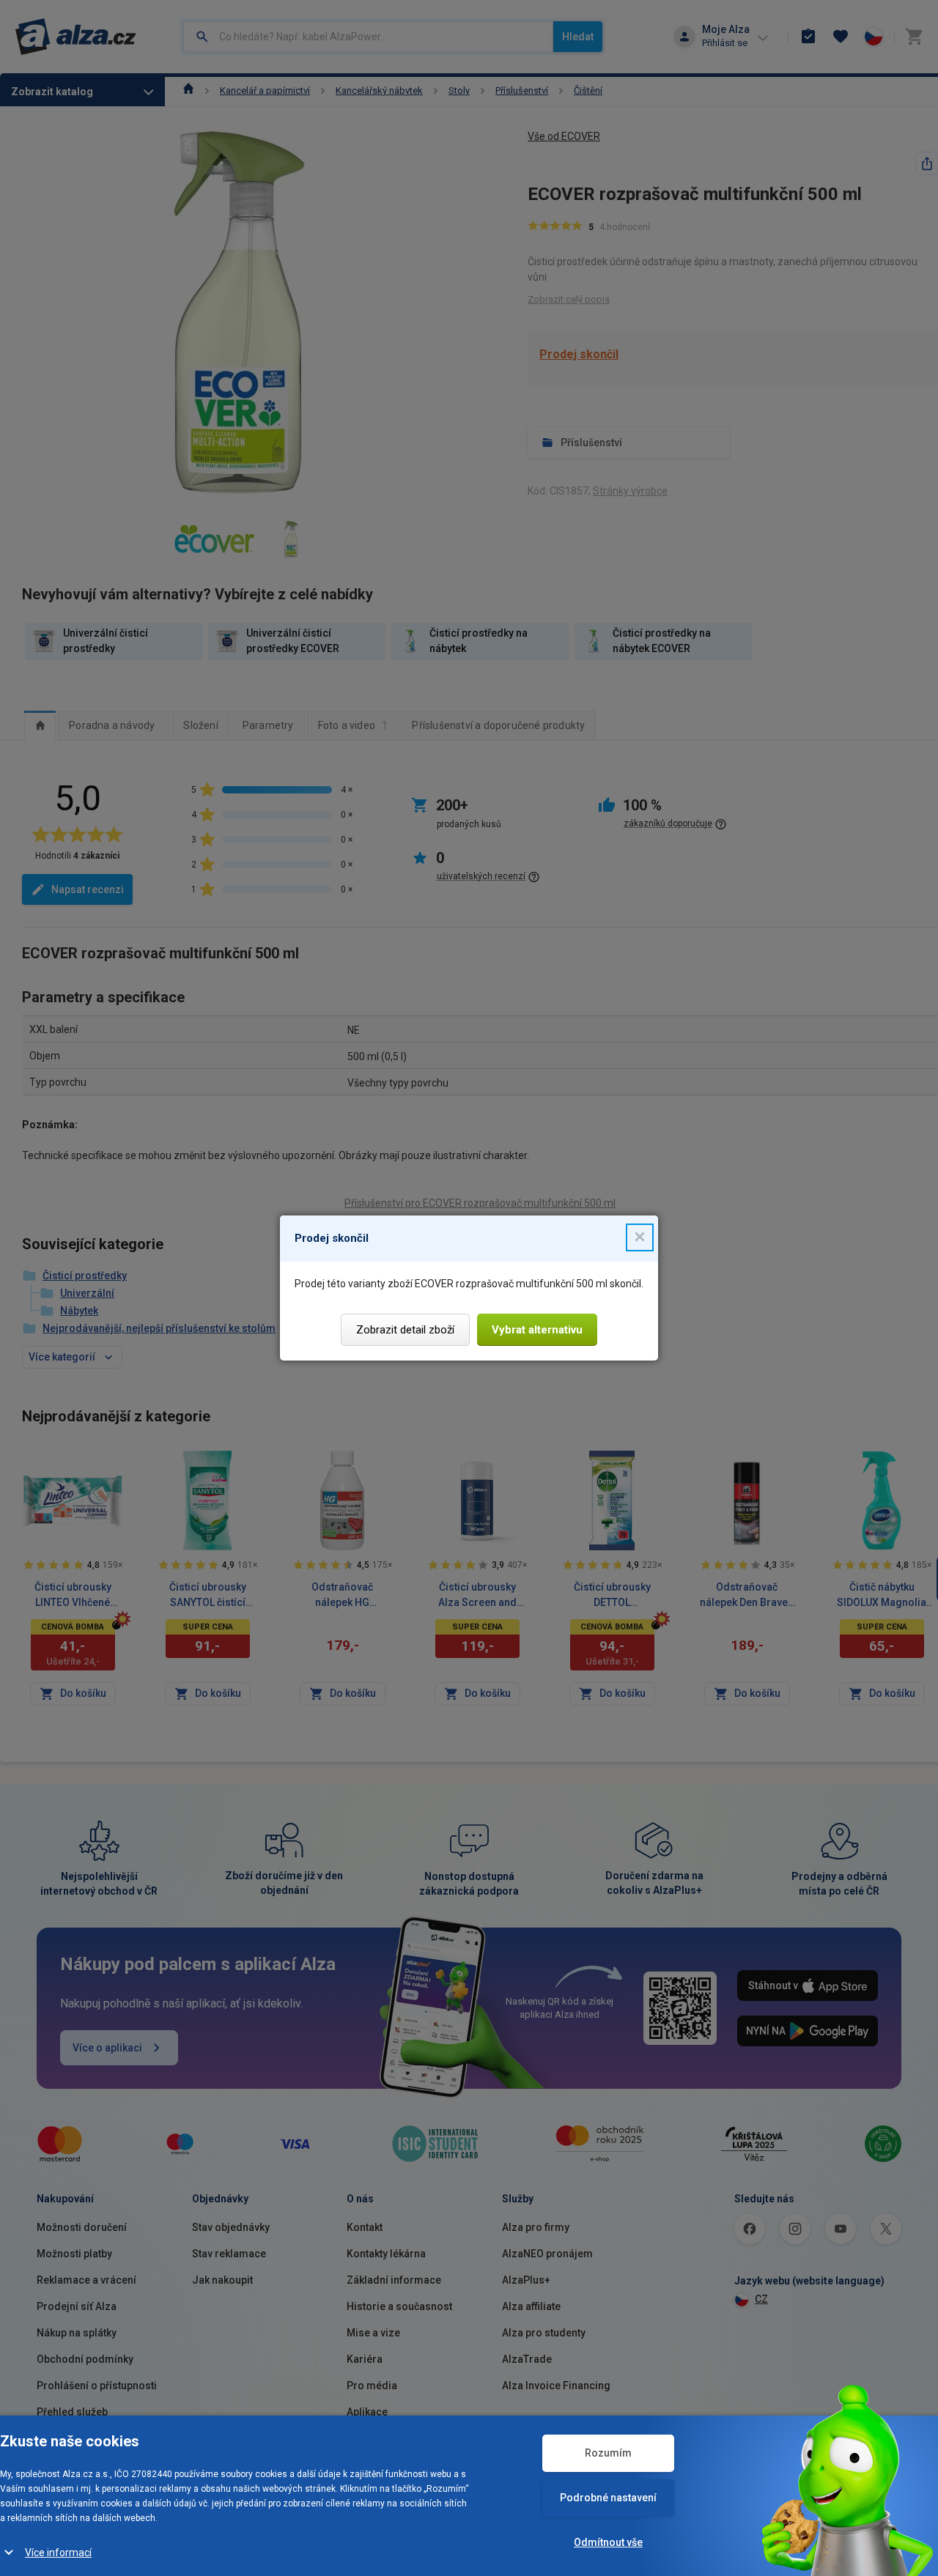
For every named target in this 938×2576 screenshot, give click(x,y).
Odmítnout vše (608, 2542)
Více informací (58, 2553)
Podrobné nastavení (608, 2498)
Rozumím (608, 2453)
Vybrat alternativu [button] (537, 1330)
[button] (640, 1237)
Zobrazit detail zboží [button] (405, 1330)
